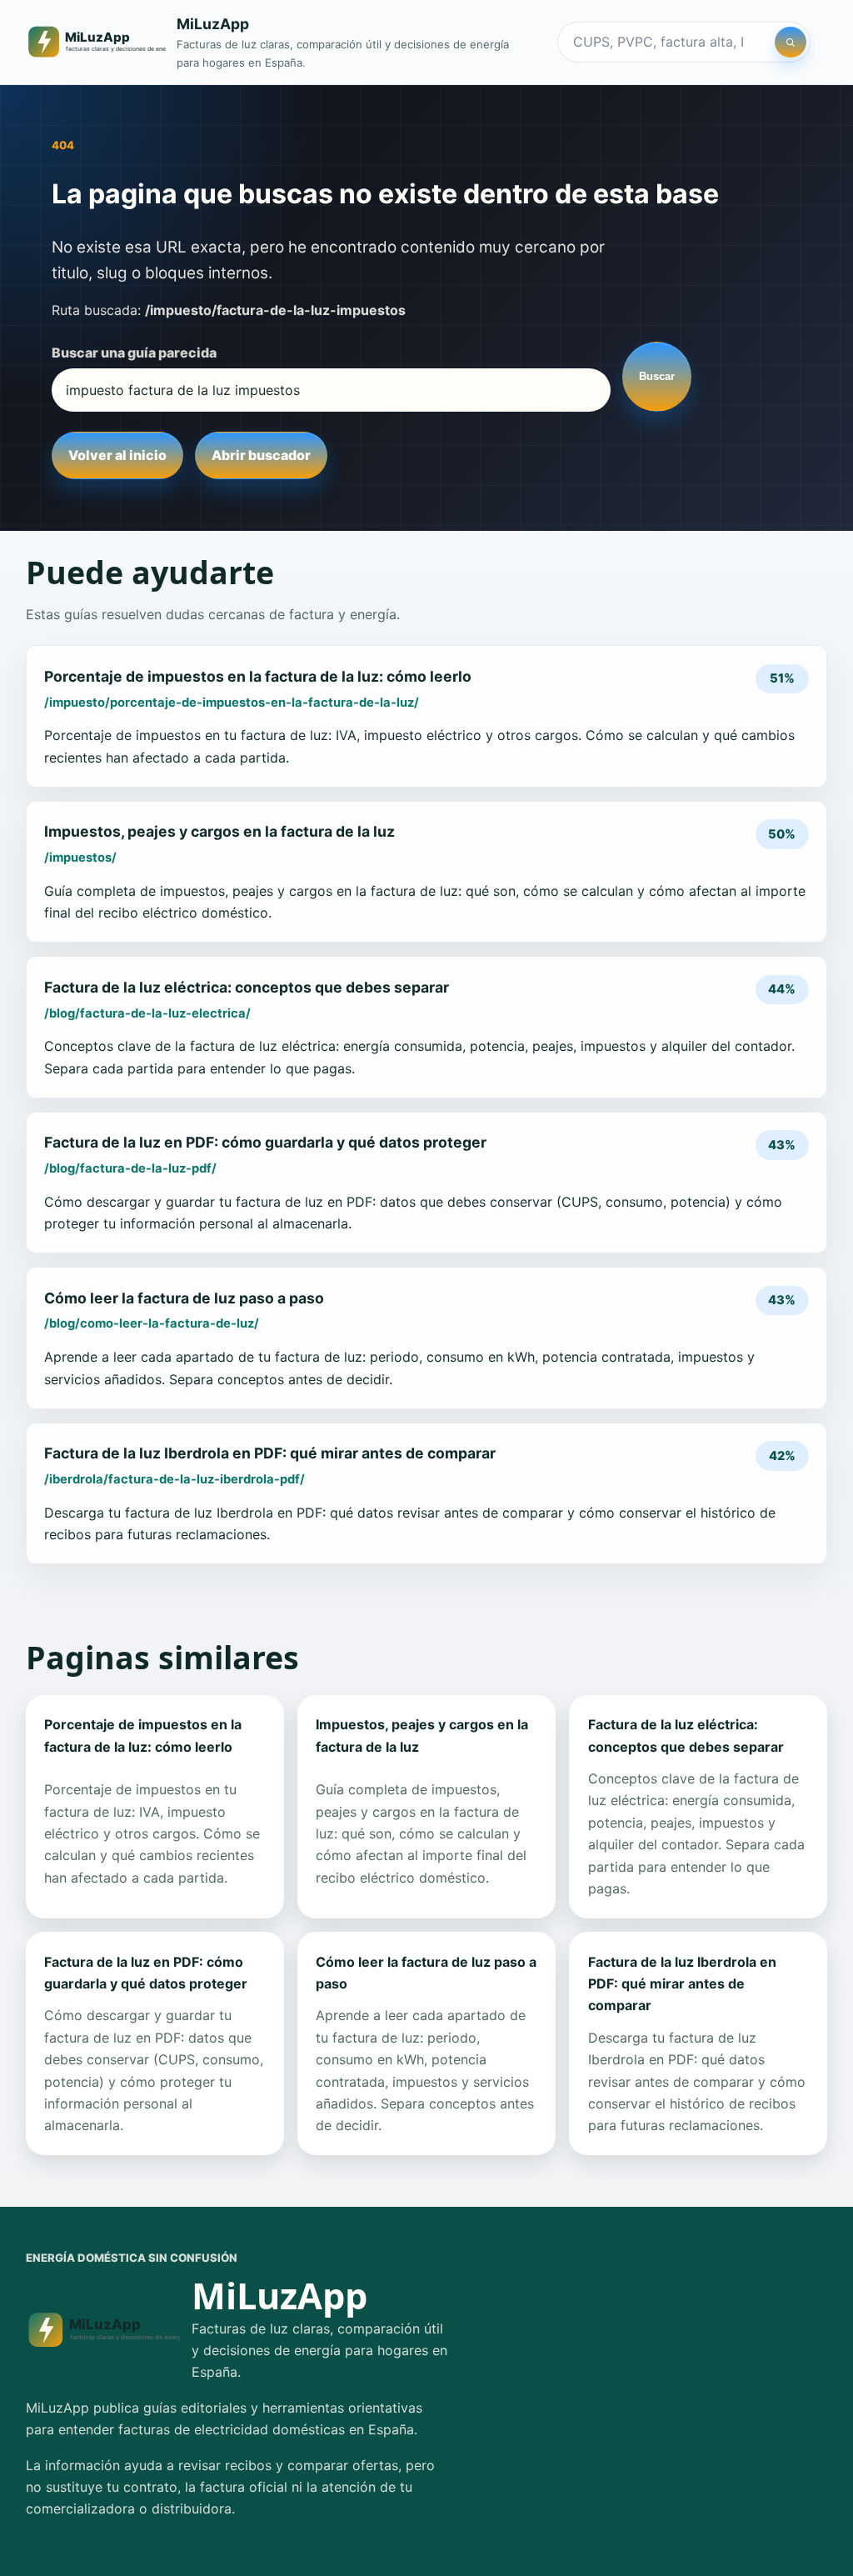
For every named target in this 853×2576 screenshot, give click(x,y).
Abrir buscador (261, 455)
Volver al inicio (117, 455)
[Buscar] (791, 43)
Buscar (657, 376)
